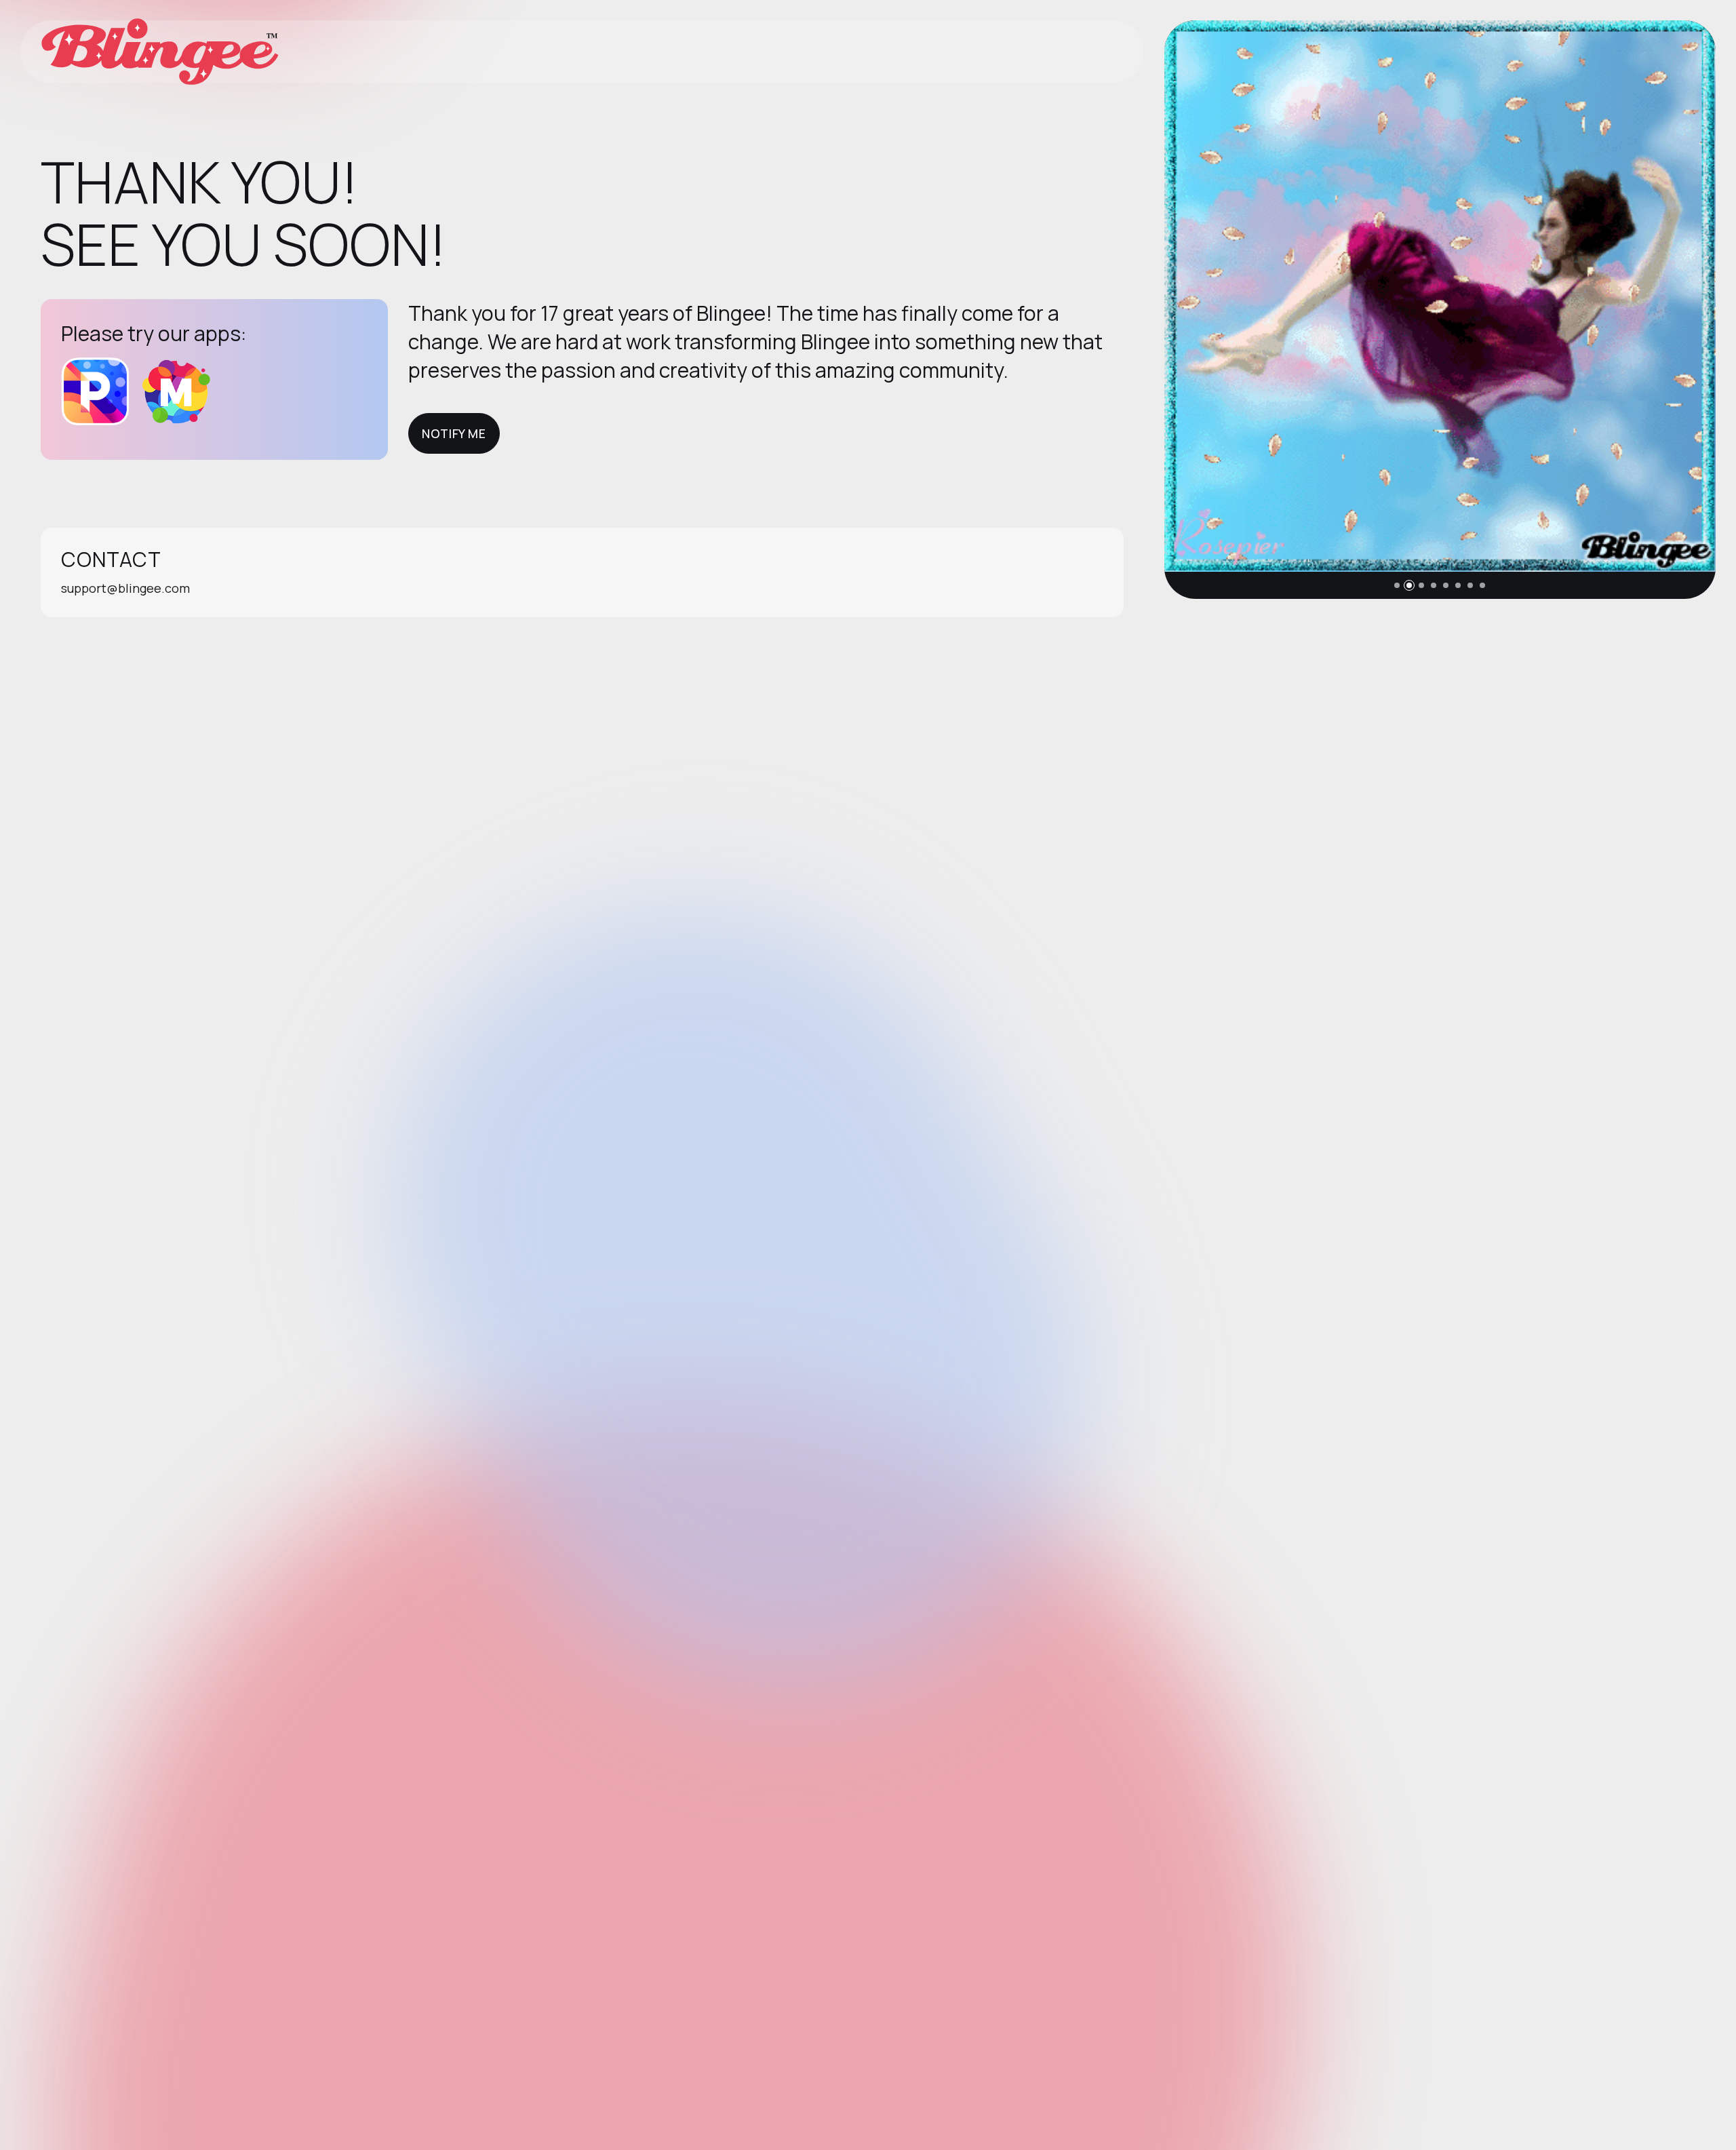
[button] (1397, 585)
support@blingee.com (125, 588)
